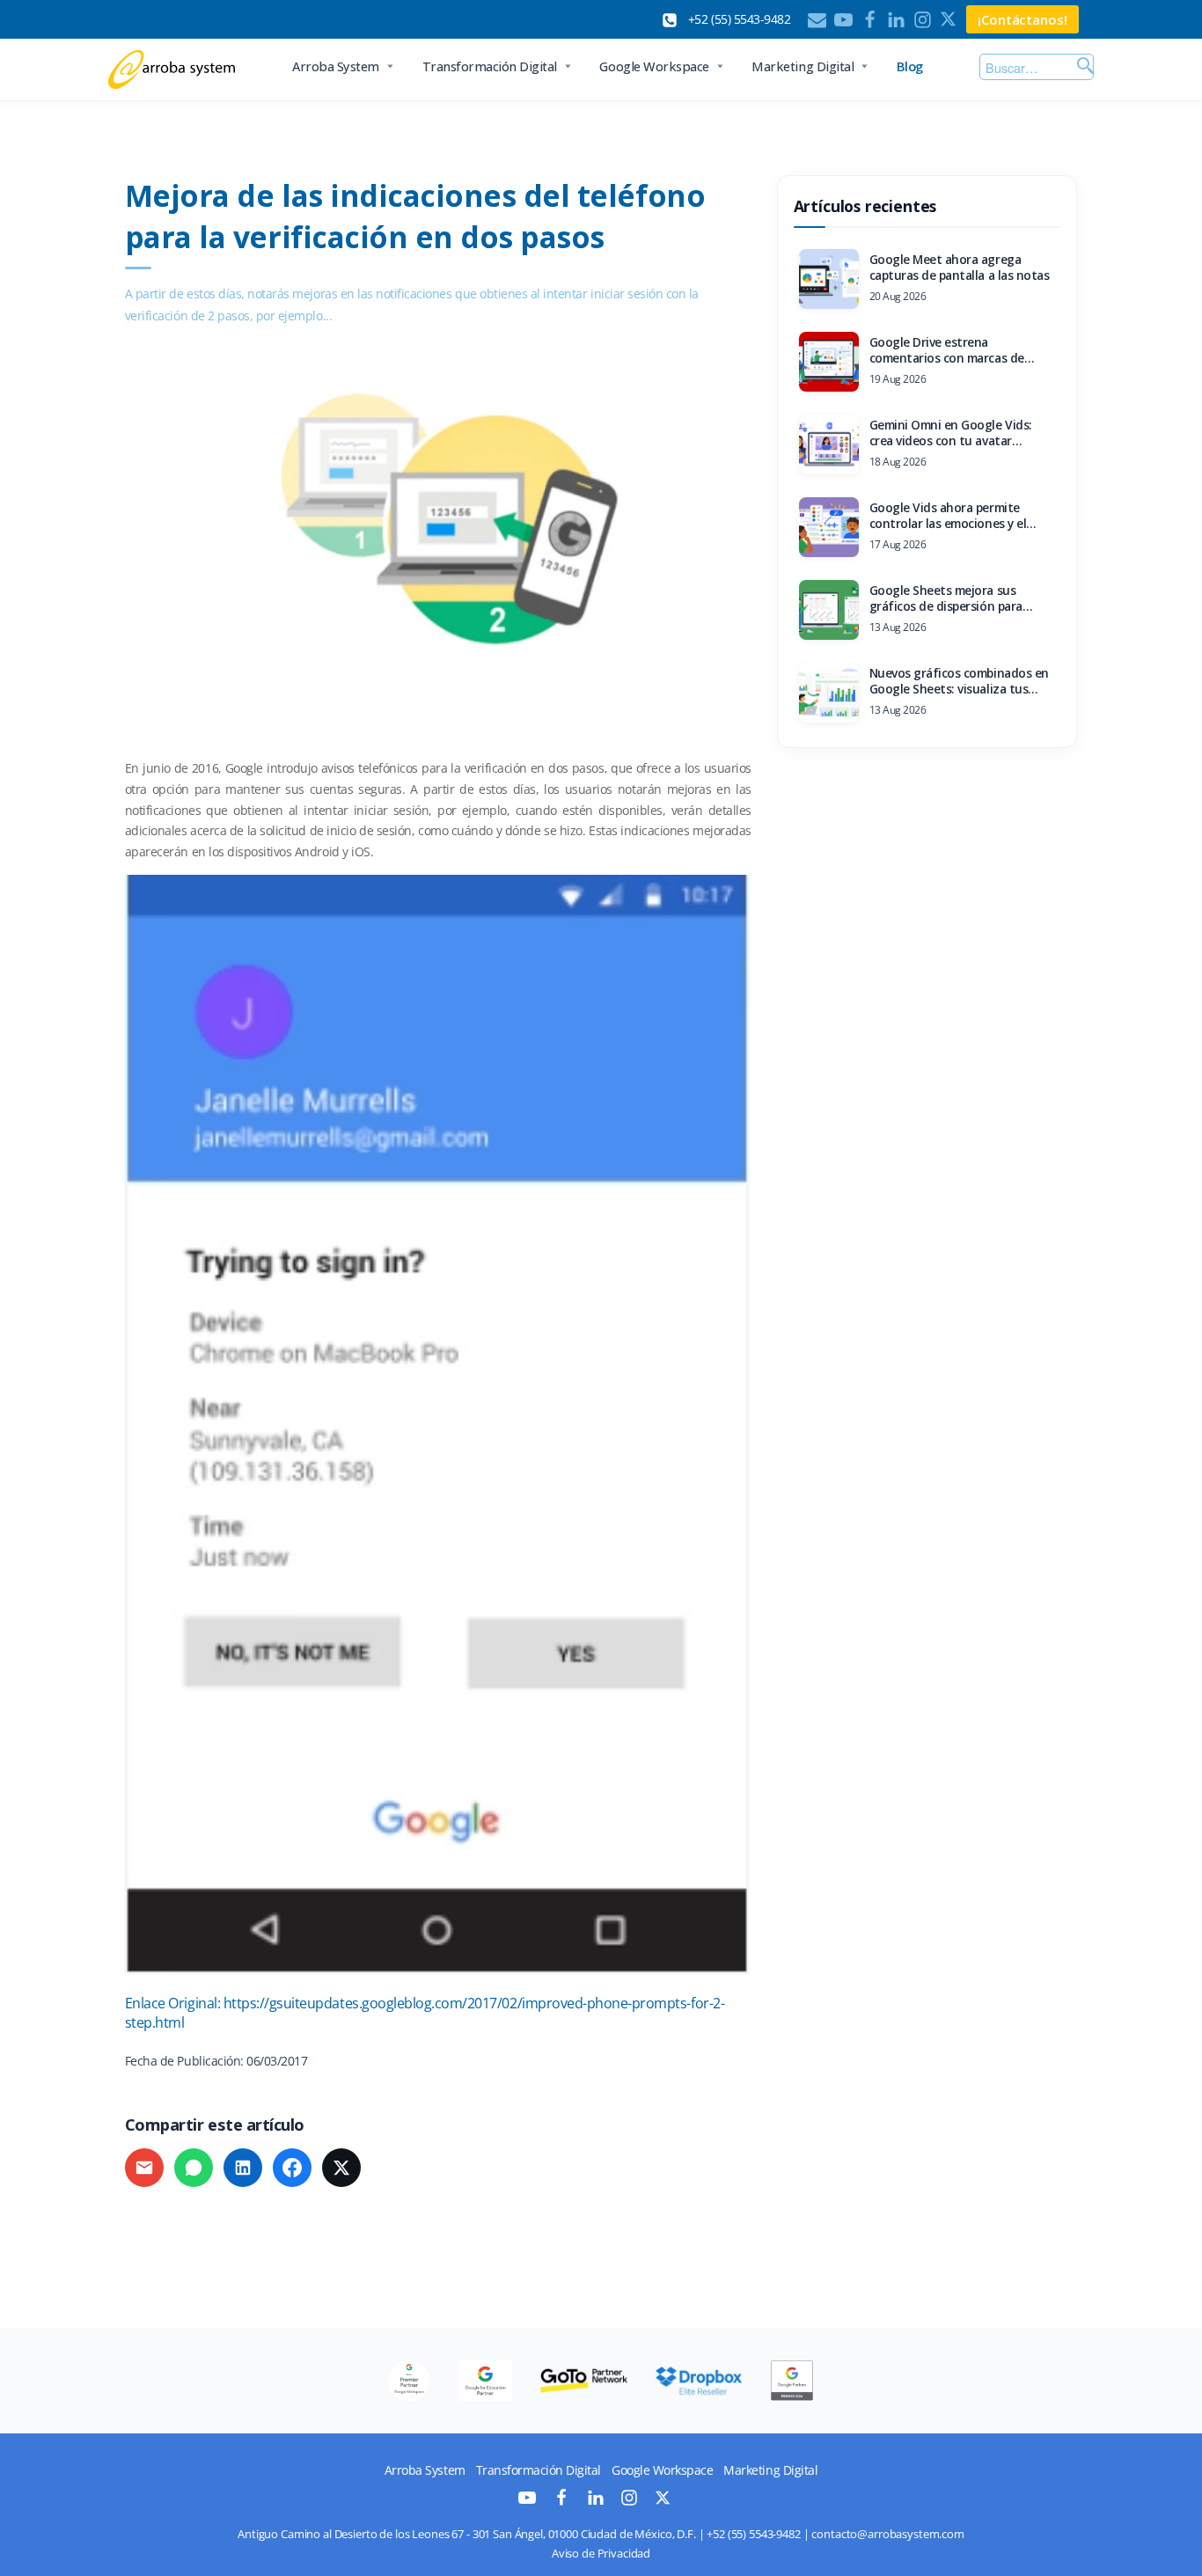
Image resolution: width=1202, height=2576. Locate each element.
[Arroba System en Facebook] (561, 2502)
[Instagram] (923, 20)
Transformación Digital (490, 66)
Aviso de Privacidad (601, 2554)
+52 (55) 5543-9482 (753, 2534)
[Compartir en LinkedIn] (243, 2168)
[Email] (817, 20)
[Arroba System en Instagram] (629, 2502)
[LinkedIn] (896, 20)
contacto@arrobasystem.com (888, 2534)
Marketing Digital (803, 66)
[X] (949, 20)
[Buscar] (1083, 67)
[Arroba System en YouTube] (527, 2502)
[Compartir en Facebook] (292, 2168)
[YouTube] (843, 20)
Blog (910, 66)
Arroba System (336, 66)
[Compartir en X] (341, 2168)
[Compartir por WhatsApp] (194, 2168)
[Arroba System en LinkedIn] (596, 2502)
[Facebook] (870, 20)
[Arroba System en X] (663, 2501)
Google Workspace (654, 66)
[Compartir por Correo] (144, 2168)
